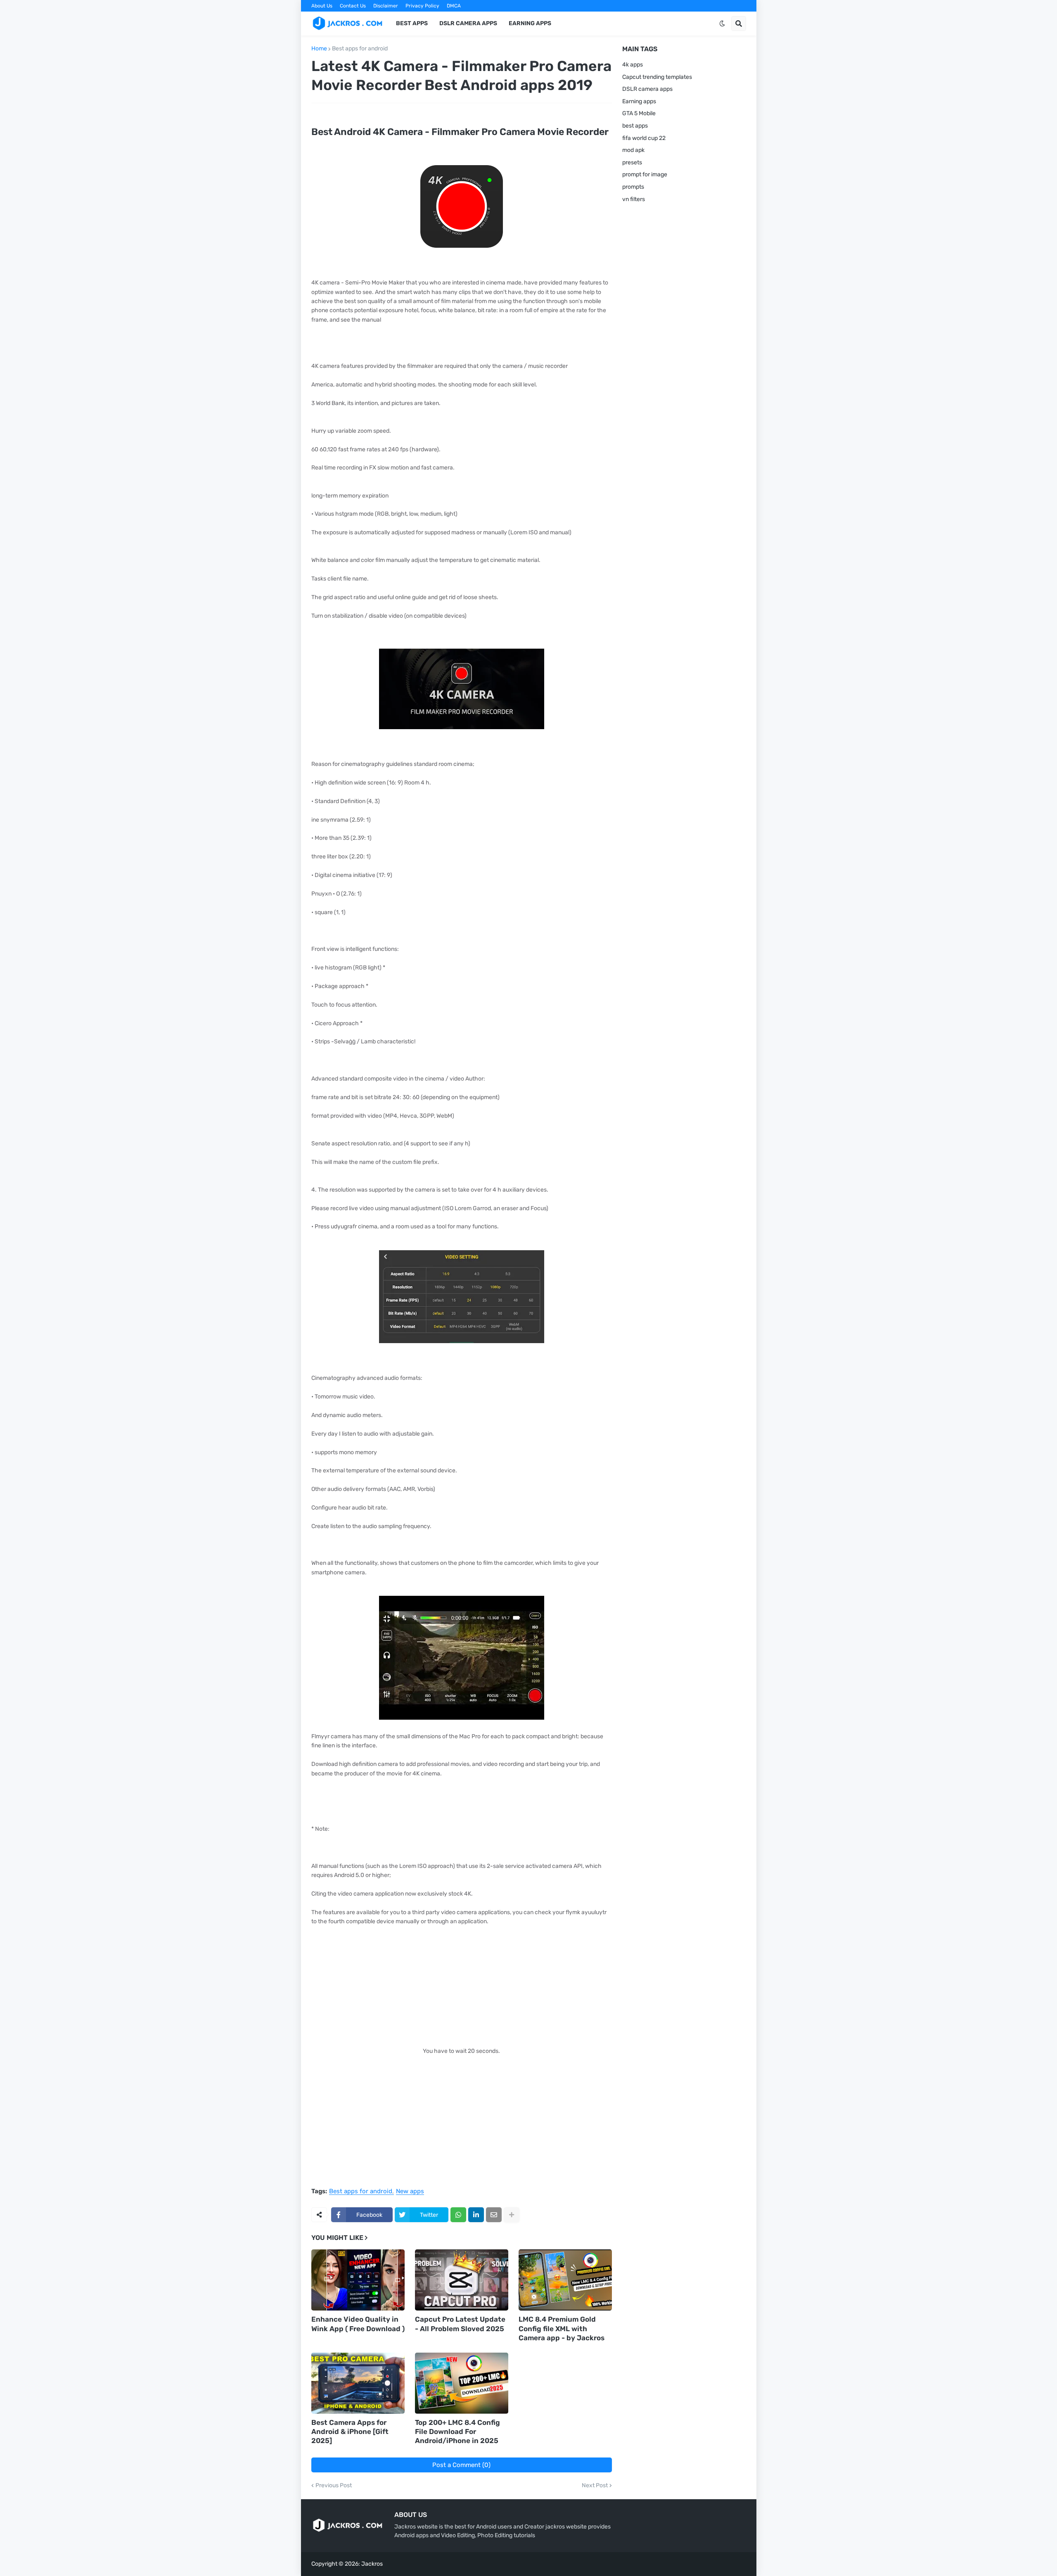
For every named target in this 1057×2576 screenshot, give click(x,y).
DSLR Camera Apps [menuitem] (468, 23)
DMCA (454, 6)
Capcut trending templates (657, 77)
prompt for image (645, 174)
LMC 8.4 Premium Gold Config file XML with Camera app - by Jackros (562, 2328)
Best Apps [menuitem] (412, 23)
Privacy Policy (422, 6)
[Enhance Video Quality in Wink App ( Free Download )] (358, 2280)
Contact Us (353, 6)
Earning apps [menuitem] (530, 23)
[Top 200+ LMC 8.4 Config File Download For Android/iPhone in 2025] (462, 2383)
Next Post (595, 2486)
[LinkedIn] (476, 2215)
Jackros (372, 2564)
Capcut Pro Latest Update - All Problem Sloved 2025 (460, 2324)
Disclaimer (386, 6)
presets (632, 162)
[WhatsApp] (458, 2215)
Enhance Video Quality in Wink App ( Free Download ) (358, 2324)
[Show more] (512, 2215)
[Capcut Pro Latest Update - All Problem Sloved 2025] (462, 2280)
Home (319, 49)
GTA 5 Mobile (639, 113)
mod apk (633, 150)
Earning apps (639, 101)
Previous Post (334, 2486)
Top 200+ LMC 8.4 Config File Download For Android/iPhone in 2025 (457, 2431)
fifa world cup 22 (644, 138)
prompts (633, 187)
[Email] (494, 2215)
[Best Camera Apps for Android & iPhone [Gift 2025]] (358, 2383)
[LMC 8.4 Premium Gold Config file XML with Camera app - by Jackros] (565, 2280)
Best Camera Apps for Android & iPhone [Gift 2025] (350, 2431)
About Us (322, 6)
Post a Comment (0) (461, 2465)
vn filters (634, 199)
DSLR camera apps (647, 89)
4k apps (633, 65)
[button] (722, 24)
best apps (635, 126)
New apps (410, 2192)
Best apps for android (360, 49)
